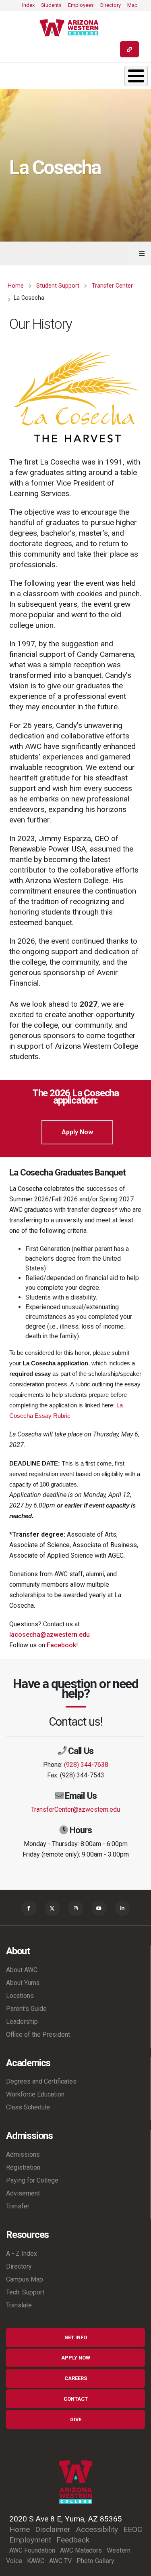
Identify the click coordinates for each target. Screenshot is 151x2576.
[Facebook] (29, 1908)
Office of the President (38, 2035)
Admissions (23, 2154)
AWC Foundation (32, 2550)
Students (51, 5)
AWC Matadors (81, 2550)
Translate (19, 2305)
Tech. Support (25, 2292)
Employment (30, 2540)
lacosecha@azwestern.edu (50, 1635)
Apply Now (77, 1132)
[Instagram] (76, 1908)
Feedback (73, 2540)
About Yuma (23, 1983)
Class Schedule (28, 2107)
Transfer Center (112, 286)
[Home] (72, 28)
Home (16, 286)
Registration (23, 2167)
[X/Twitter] (52, 1908)
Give (76, 2419)
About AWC (22, 1970)
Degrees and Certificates (41, 2081)
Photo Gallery (95, 2561)
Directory (111, 5)
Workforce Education (35, 2094)
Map (132, 5)
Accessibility (97, 2529)
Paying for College (32, 2180)
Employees (81, 5)
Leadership (22, 2022)
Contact (76, 2399)
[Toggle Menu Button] (136, 76)
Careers (76, 2378)
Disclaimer (53, 2529)
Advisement (23, 2193)
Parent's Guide (26, 2009)
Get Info (76, 2337)
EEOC (133, 2529)
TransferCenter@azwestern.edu (75, 1810)
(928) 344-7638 (86, 1765)
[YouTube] (99, 1908)
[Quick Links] (129, 49)
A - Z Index (22, 2253)
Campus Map (25, 2279)
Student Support (58, 286)
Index (28, 5)
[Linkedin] (122, 1908)
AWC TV (60, 2561)
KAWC (36, 2561)
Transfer (18, 2206)
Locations (20, 1996)
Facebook (61, 1645)
